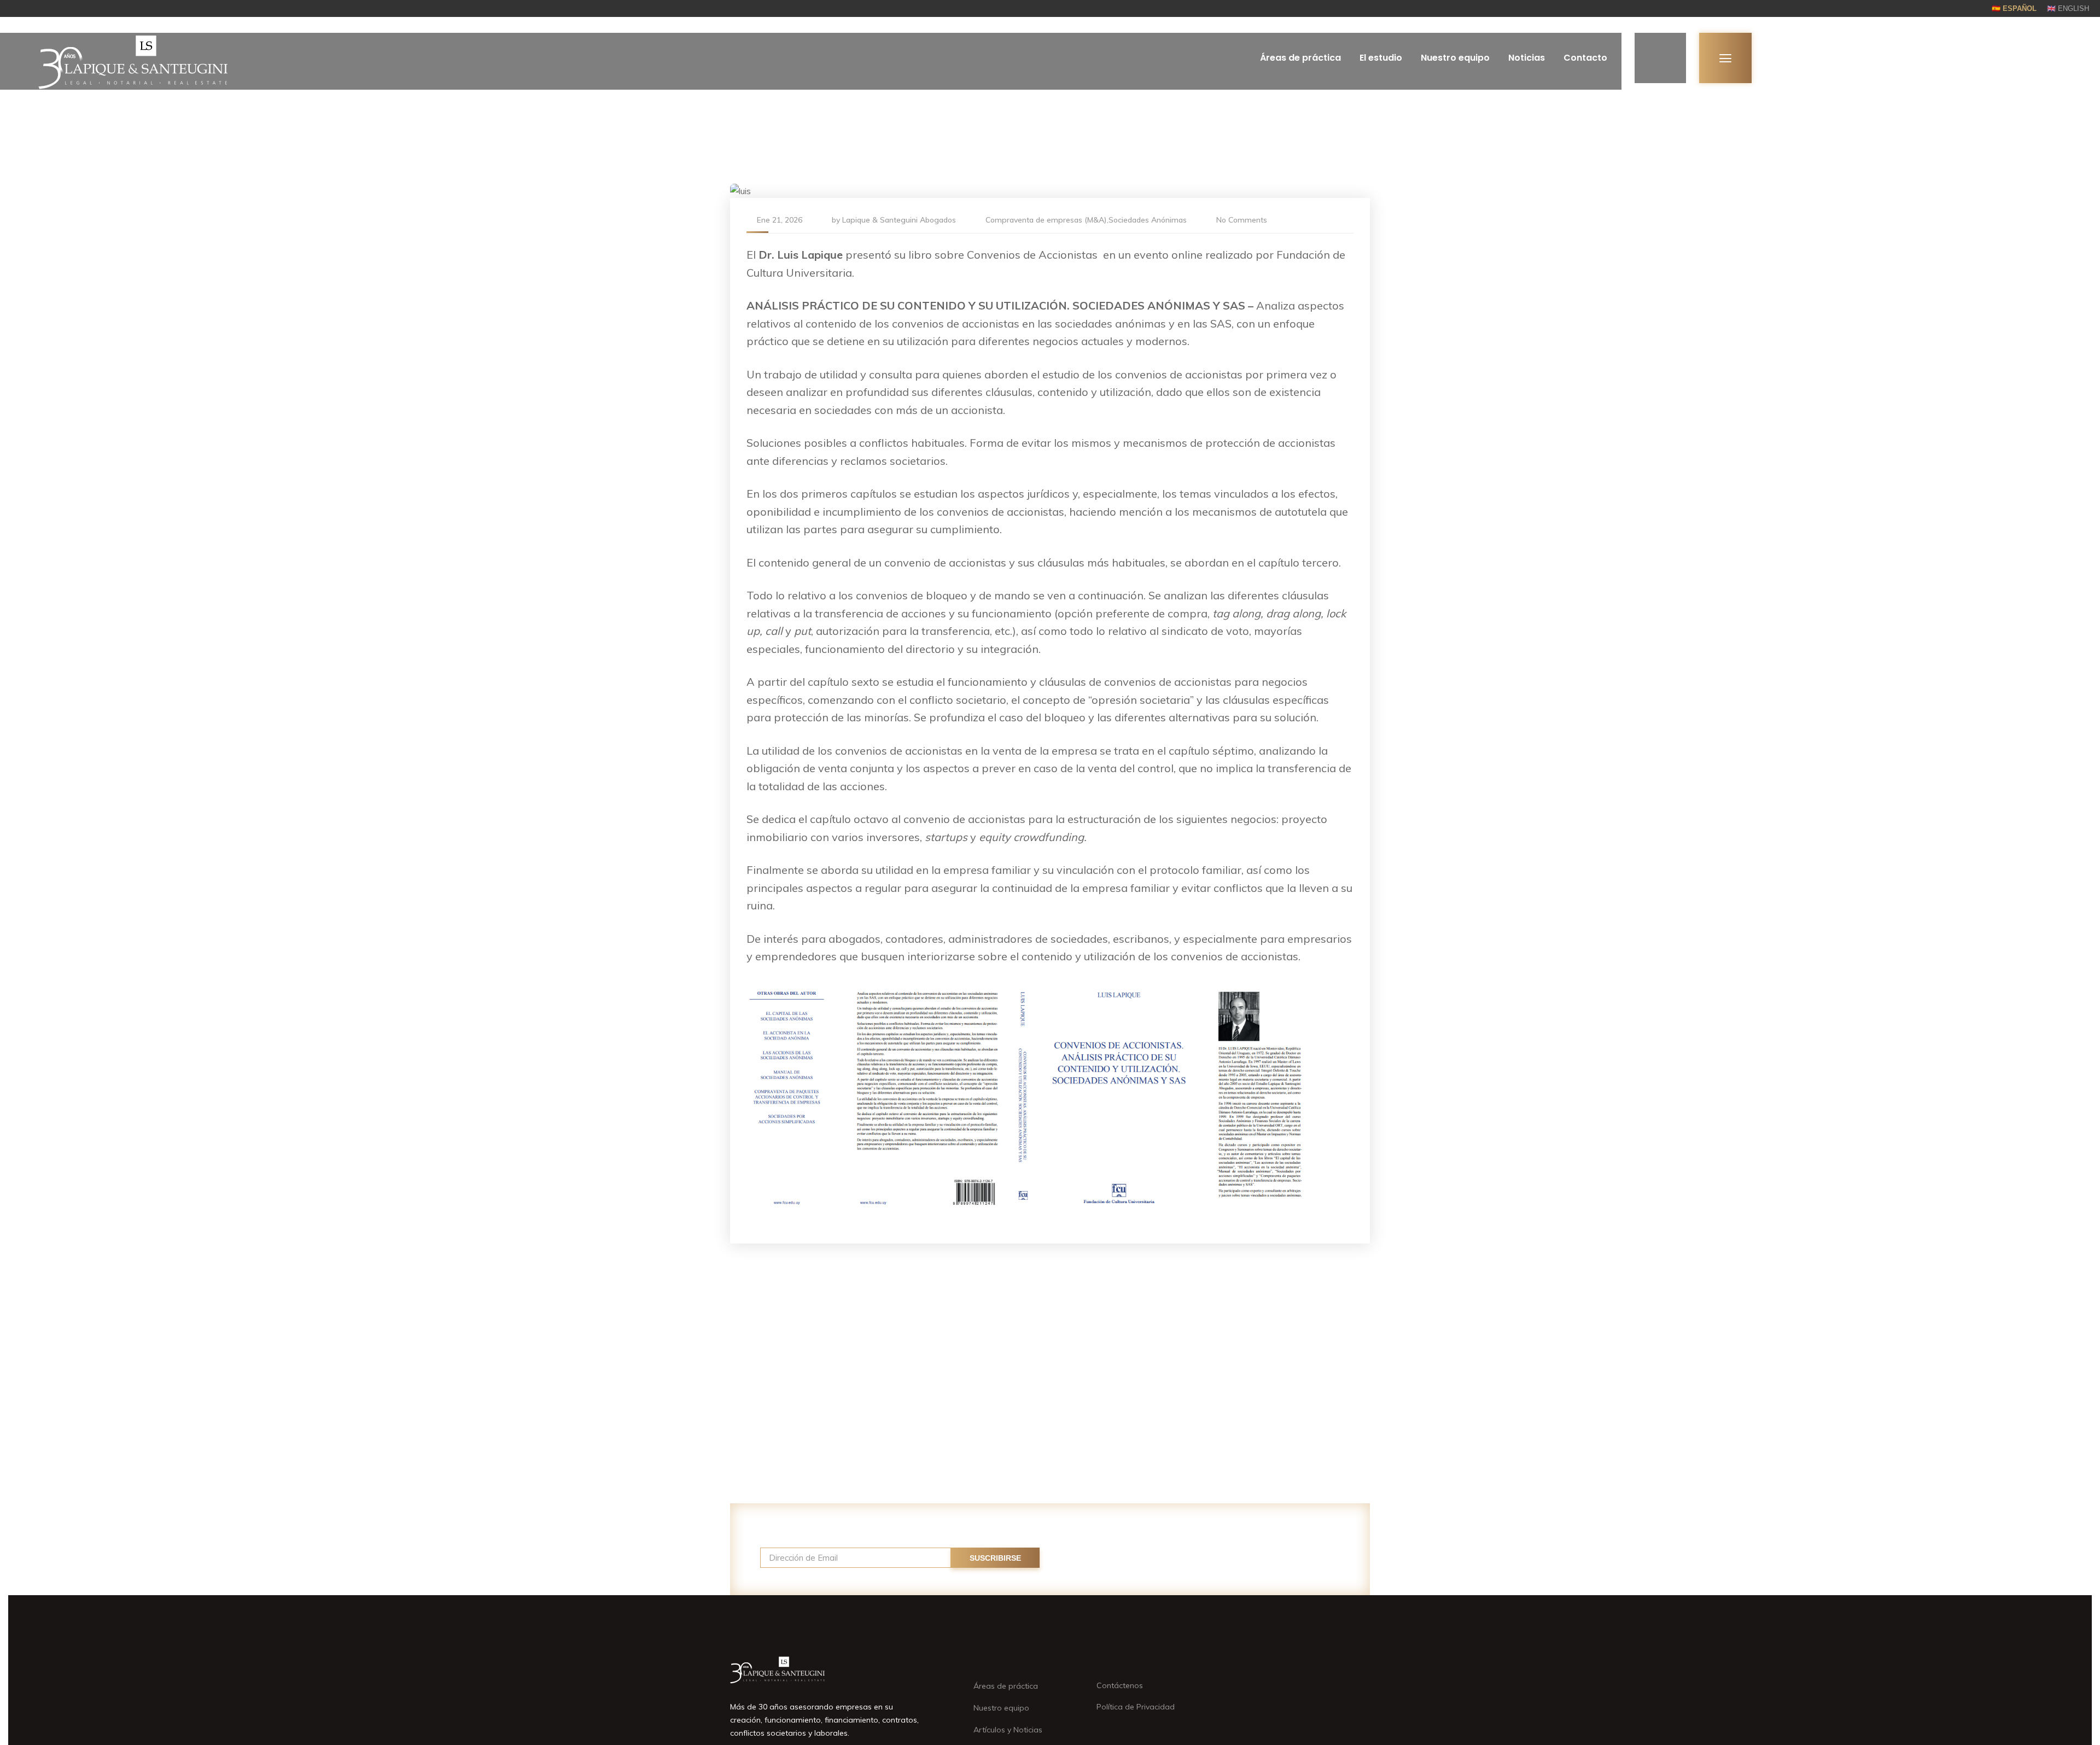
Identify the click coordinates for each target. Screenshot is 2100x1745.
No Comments (1242, 220)
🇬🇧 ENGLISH (2068, 8)
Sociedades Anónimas (1148, 220)
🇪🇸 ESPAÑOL (2014, 8)
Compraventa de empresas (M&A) (1046, 220)
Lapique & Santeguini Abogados (899, 220)
